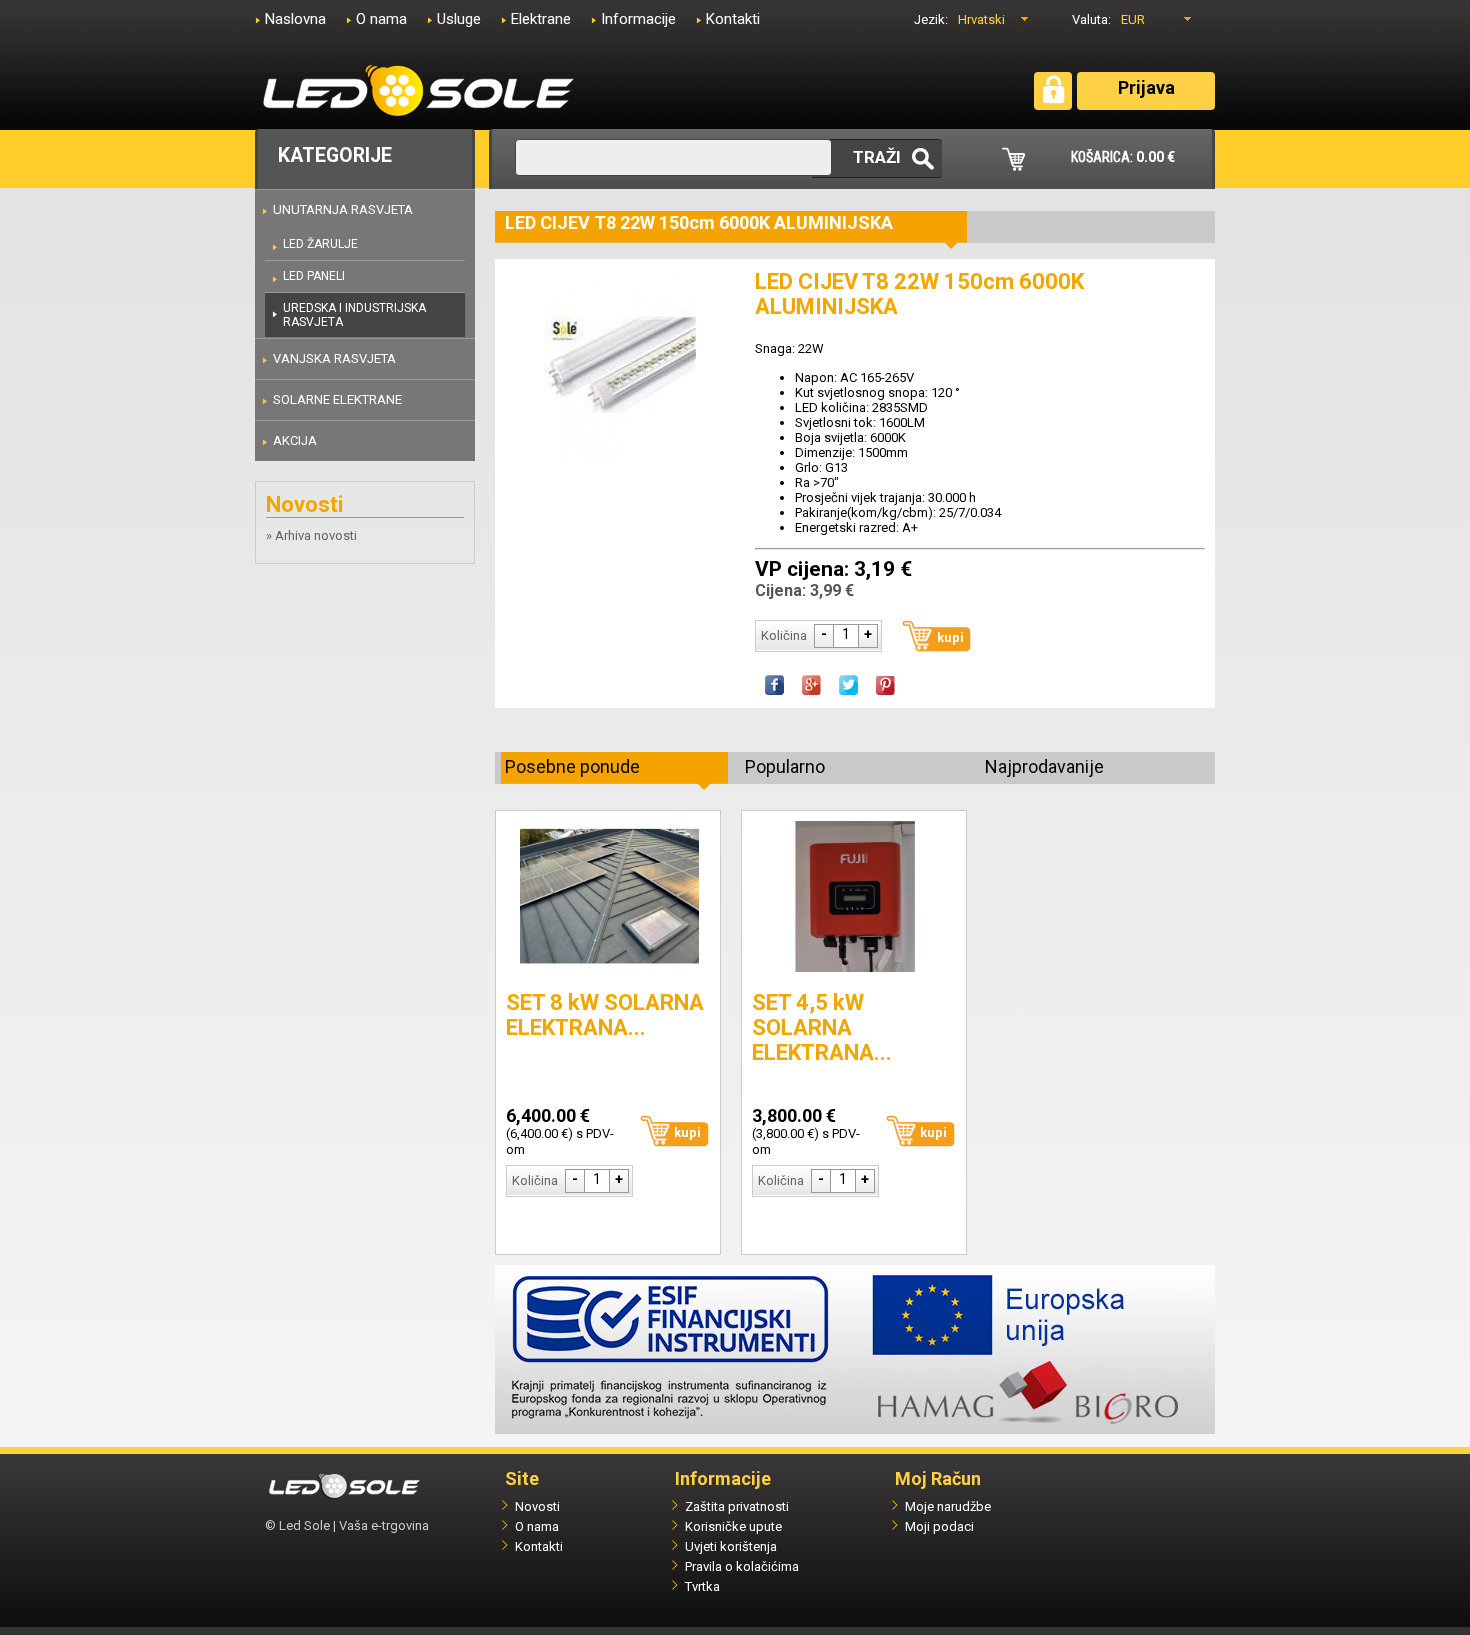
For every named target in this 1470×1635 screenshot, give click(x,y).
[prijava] (1053, 99)
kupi (950, 637)
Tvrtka (702, 1586)
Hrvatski (981, 19)
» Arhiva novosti (311, 535)
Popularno (785, 766)
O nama (381, 19)
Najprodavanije (1044, 766)
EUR (1133, 19)
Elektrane (541, 19)
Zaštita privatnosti (737, 1506)
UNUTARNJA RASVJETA (343, 209)
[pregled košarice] (1013, 166)
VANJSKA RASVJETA (334, 358)
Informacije (638, 19)
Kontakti (733, 19)
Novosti (537, 1506)
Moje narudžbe (948, 1506)
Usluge (459, 19)
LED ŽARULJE (320, 244)
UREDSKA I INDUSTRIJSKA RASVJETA (354, 315)
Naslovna (295, 19)
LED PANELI (314, 276)
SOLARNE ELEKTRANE (337, 399)
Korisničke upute (733, 1526)
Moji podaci (939, 1526)
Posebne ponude (572, 766)
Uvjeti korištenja (731, 1546)
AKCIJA (295, 440)
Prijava (1146, 87)
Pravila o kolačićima (742, 1566)
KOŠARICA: (1123, 157)
